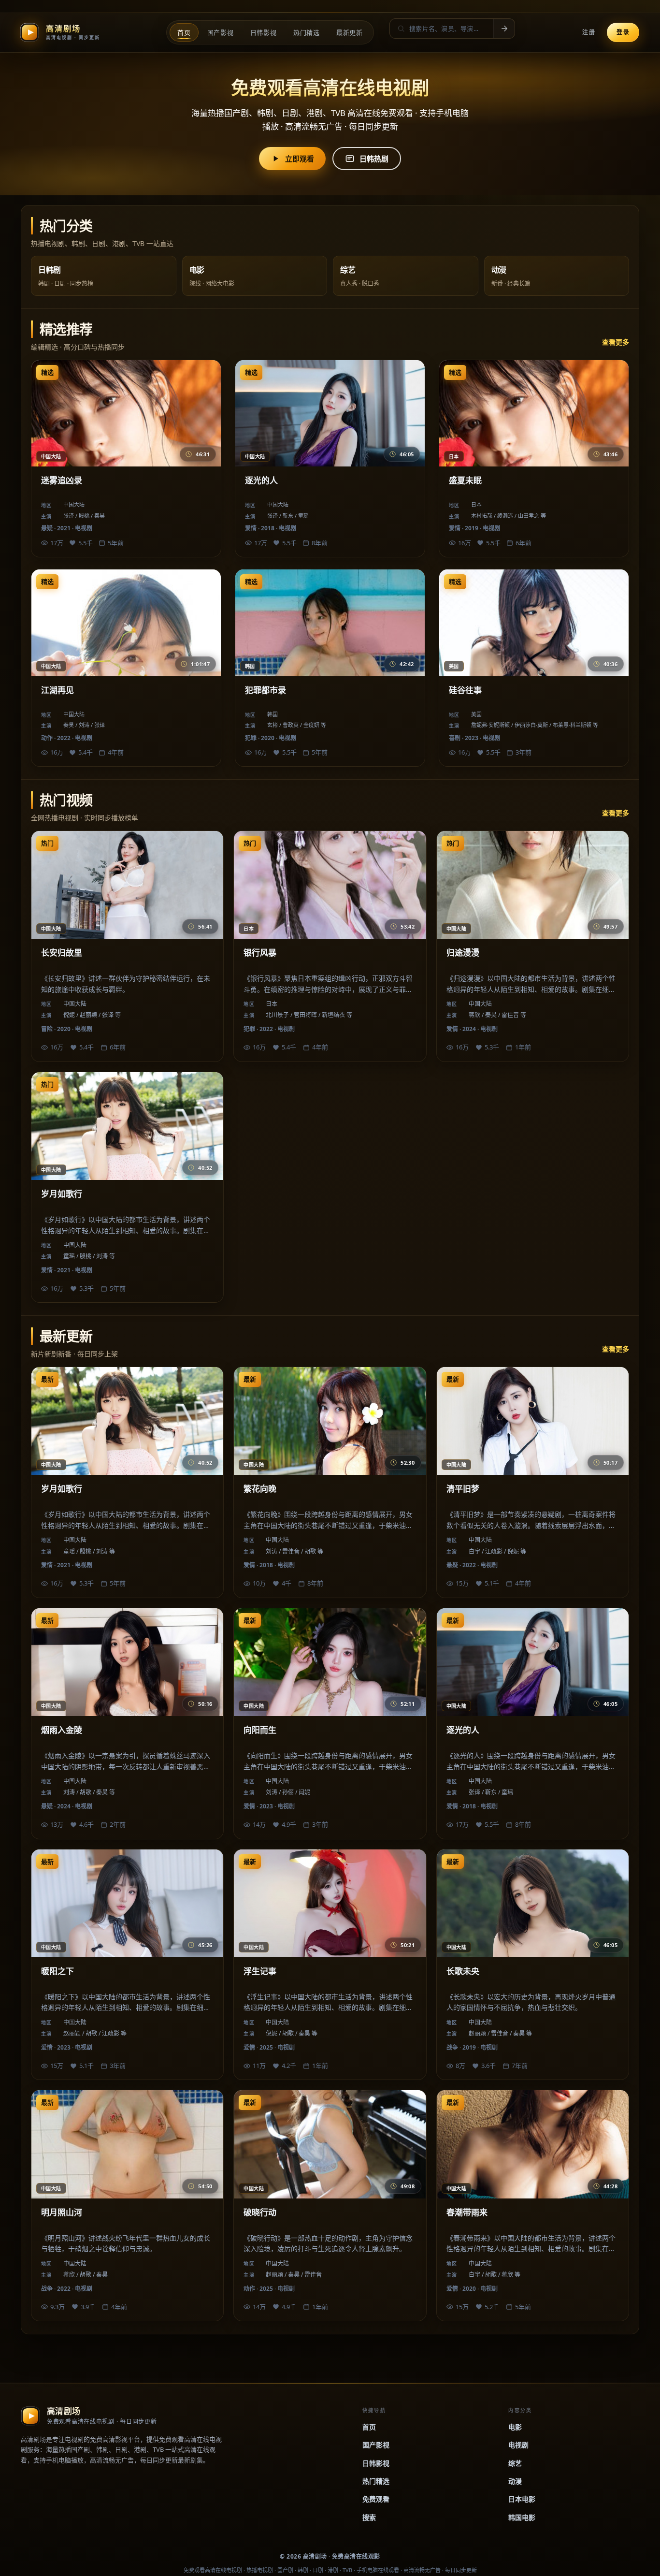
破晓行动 (260, 2212)
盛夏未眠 (465, 480)
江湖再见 (57, 690)
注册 (589, 32)
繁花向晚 (260, 1489)
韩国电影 (522, 2517)
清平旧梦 (463, 1489)
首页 (369, 2427)
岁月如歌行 (62, 1194)
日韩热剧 (374, 159)
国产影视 (376, 2445)
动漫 (515, 2481)
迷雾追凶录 (62, 480)
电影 (515, 2427)
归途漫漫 (463, 953)
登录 (623, 32)
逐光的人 (261, 480)
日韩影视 (376, 2463)
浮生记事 (260, 1971)
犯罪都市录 (265, 690)
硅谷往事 (465, 690)
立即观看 (300, 159)
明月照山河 (62, 2212)
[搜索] (504, 29)
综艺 (515, 2463)
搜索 (369, 2517)
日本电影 (522, 2499)
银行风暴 (260, 953)
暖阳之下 (57, 1971)
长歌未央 (463, 1971)
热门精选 (376, 2481)
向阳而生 (260, 1730)
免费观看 (376, 2499)
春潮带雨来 (467, 2212)
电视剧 (518, 2445)
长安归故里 (62, 953)
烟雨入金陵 (62, 1730)
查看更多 (616, 342)
